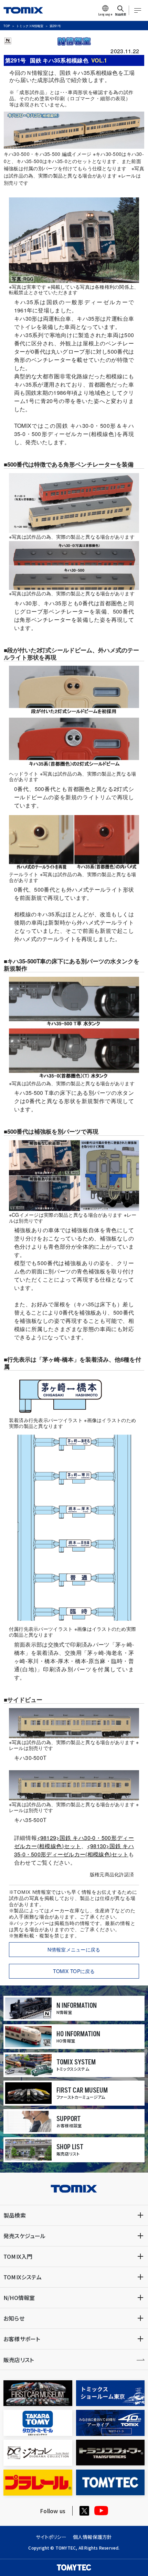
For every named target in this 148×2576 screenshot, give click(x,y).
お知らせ (14, 2318)
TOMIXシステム (23, 2277)
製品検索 (15, 2215)
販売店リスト (19, 2360)
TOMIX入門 (18, 2256)
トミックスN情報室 (30, 26)
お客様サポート (22, 2339)
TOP (7, 26)
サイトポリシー (51, 2537)
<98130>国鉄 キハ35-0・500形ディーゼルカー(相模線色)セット (74, 1850)
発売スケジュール (25, 2236)
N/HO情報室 (19, 2298)
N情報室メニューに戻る (74, 1949)
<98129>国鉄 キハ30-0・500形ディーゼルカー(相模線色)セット (74, 1842)
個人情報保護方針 (93, 2537)
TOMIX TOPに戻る (74, 1971)
